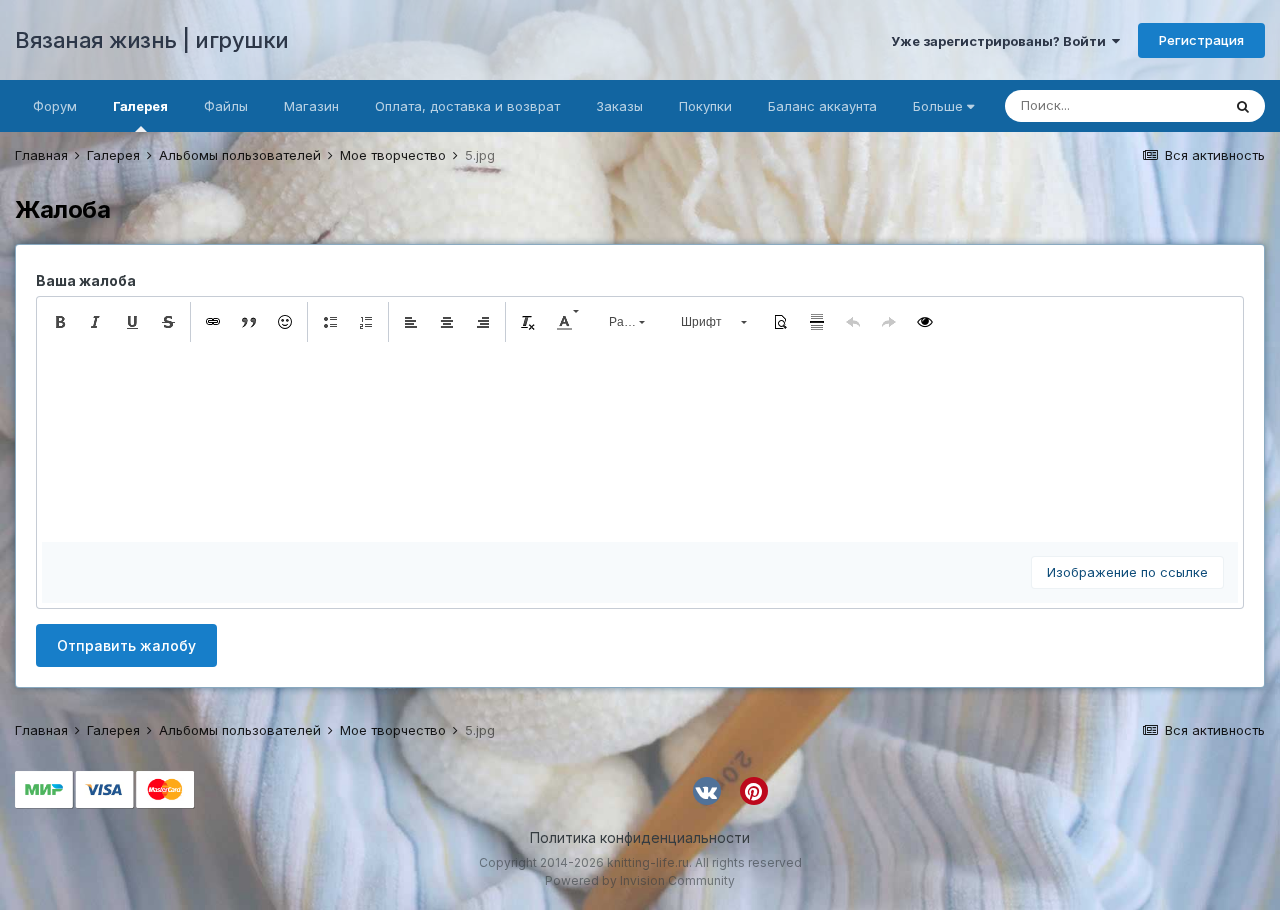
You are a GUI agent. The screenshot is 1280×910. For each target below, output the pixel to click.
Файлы (226, 106)
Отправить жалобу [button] (126, 645)
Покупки (705, 106)
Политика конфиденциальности (640, 837)
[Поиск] (1243, 106)
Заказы (619, 106)
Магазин (311, 106)
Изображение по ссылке (1127, 572)
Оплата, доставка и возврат (467, 106)
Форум (55, 106)
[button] (60, 322)
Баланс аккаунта (822, 106)
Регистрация (1201, 40)
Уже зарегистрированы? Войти (1001, 41)
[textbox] (640, 442)
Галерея (140, 106)
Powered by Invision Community (640, 880)
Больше (938, 106)
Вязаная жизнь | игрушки (152, 40)
